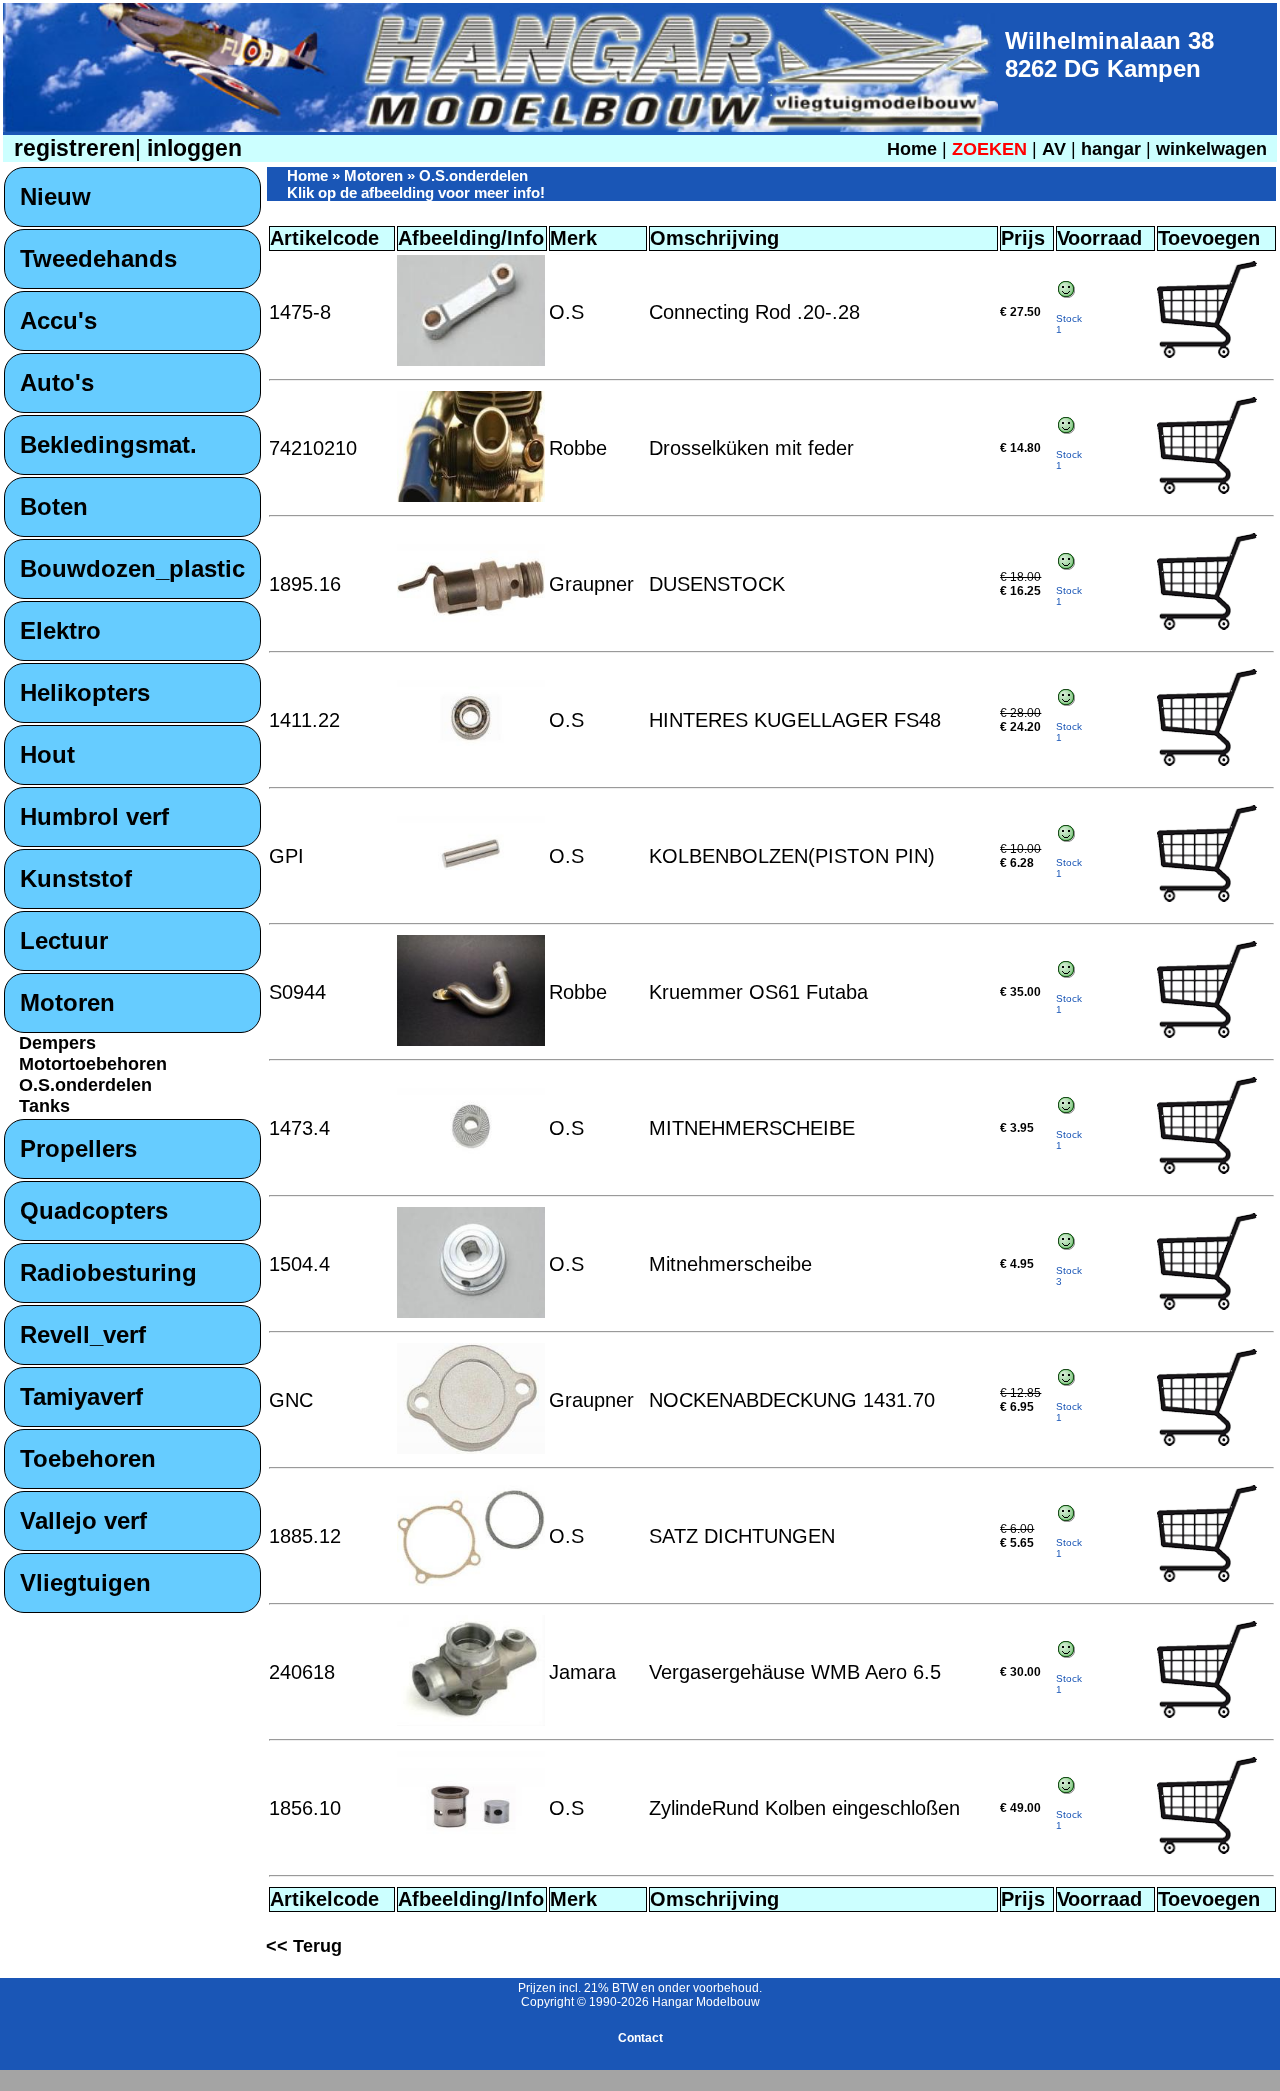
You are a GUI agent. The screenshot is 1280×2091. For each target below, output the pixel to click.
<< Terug (304, 1946)
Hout (47, 754)
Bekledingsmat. (108, 444)
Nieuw (55, 196)
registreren (71, 148)
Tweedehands (98, 258)
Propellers (78, 1148)
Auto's (57, 382)
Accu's (58, 320)
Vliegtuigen (85, 1582)
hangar (1111, 149)
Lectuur (64, 940)
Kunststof (76, 878)
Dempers (57, 1043)
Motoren (67, 1002)
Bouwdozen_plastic (132, 568)
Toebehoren (88, 1458)
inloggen (191, 148)
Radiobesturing (108, 1272)
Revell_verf (83, 1334)
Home (912, 149)
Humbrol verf (94, 816)
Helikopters (85, 692)
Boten (54, 506)
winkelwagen (1211, 149)
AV (1056, 149)
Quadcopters (94, 1210)
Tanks (44, 1106)
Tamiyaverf (81, 1396)
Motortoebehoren (93, 1064)
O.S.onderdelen (85, 1085)
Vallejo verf (83, 1520)
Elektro (60, 630)
